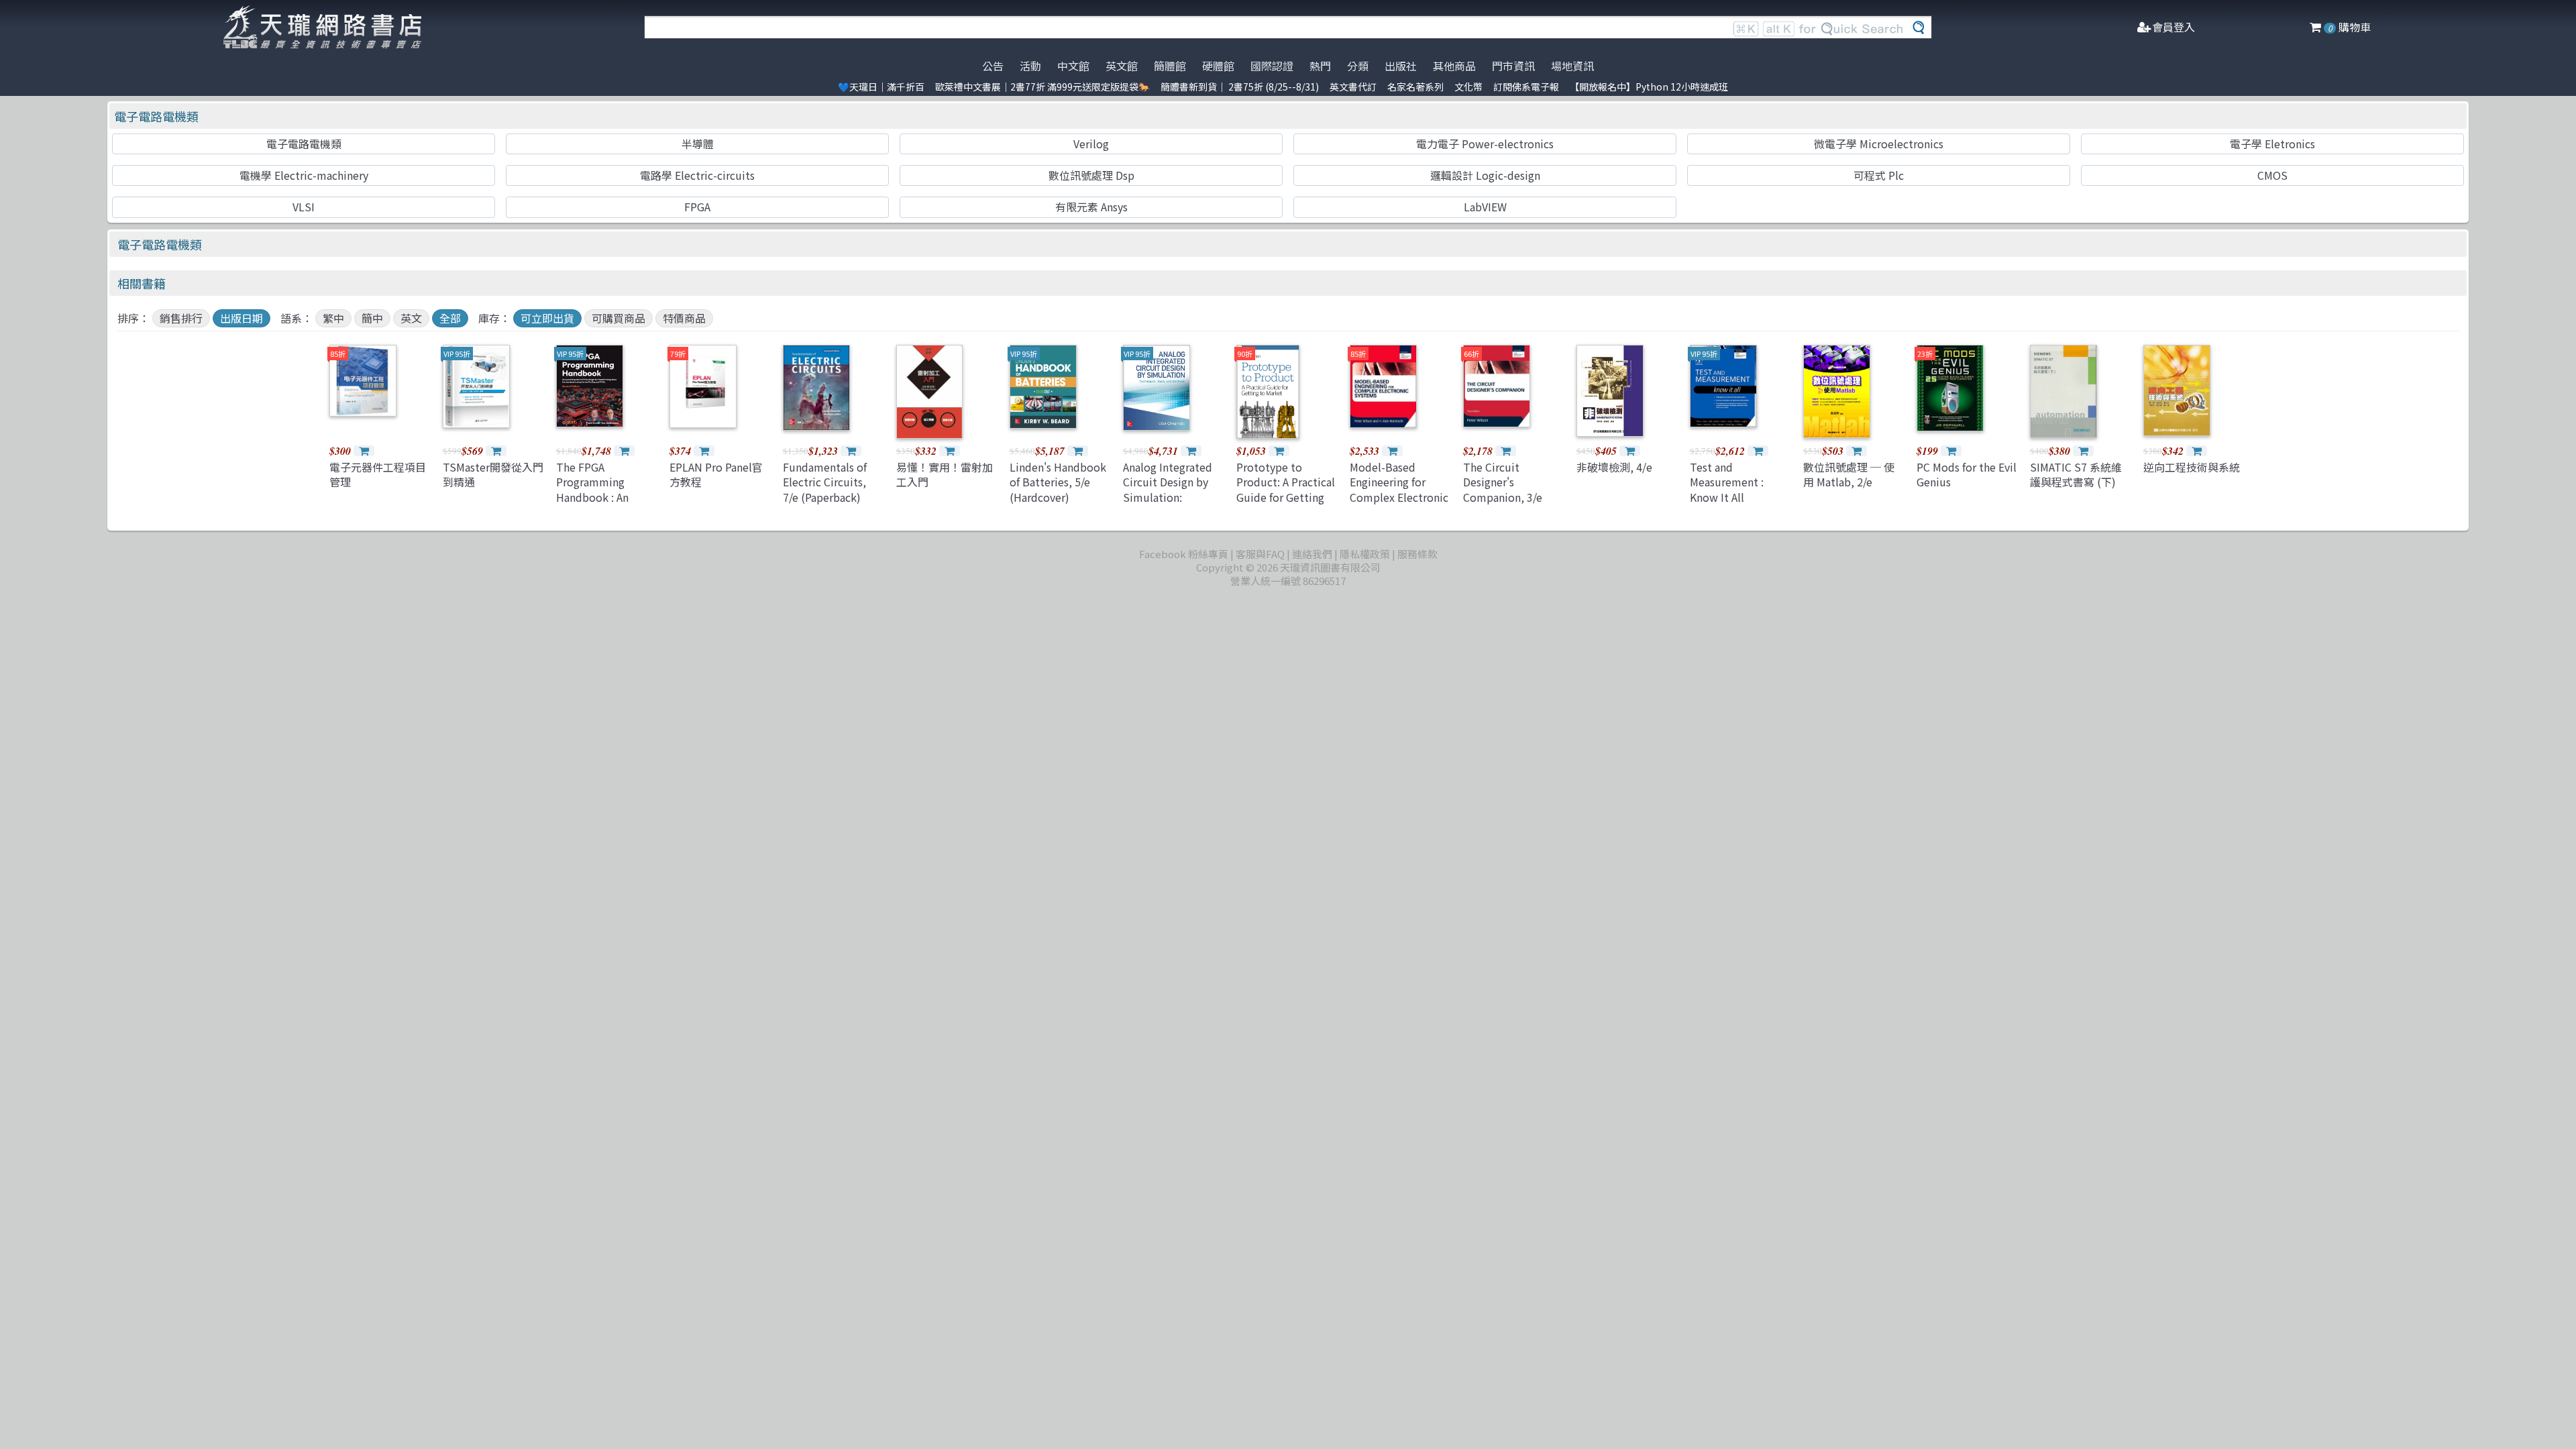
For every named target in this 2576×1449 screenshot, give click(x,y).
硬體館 (1218, 66)
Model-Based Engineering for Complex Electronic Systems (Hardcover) (1399, 497)
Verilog (1091, 144)
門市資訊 (1513, 66)
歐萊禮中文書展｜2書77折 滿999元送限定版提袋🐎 (1042, 87)
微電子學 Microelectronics (1879, 144)
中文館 (1073, 66)
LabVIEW (1485, 207)
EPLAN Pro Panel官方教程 (716, 474)
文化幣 (1468, 87)
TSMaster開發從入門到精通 (493, 474)
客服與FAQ (1260, 554)
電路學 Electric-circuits (697, 175)
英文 (411, 318)
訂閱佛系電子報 (1526, 87)
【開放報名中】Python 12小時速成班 (1649, 87)
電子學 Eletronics (2272, 144)
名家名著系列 (1415, 87)
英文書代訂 (1353, 87)
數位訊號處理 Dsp (1091, 175)
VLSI (304, 207)
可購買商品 (619, 318)
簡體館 (1170, 66)
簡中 (372, 318)
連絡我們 (1312, 554)
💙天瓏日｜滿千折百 (881, 87)
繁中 (333, 318)
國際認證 (1272, 66)
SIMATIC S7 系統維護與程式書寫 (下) (2076, 474)
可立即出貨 (547, 318)
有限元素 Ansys (1091, 207)
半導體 (698, 144)
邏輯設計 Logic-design (1485, 175)
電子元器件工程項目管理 (378, 474)
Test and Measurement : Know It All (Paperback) (1727, 489)
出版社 (1401, 66)
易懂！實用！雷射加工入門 (945, 474)
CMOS (2272, 175)
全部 (450, 318)
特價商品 (684, 318)
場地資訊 (1572, 66)
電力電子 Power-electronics (1485, 144)
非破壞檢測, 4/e (1614, 467)
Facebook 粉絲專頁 (1184, 554)
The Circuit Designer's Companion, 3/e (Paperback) (1503, 489)
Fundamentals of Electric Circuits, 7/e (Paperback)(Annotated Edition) (833, 489)
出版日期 (241, 318)
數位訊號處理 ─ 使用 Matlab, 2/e (1849, 474)
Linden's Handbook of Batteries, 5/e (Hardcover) (1058, 482)
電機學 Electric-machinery (304, 175)
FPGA (697, 207)
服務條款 (1417, 554)
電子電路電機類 (156, 116)
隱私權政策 (1365, 554)
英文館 (1122, 66)
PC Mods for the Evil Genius (1967, 474)
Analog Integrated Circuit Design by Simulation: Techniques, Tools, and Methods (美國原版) (1171, 504)
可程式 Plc (1879, 175)
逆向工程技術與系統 (2192, 467)
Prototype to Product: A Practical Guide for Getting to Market (1286, 489)
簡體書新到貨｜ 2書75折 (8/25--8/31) (1240, 87)
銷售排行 (181, 318)
